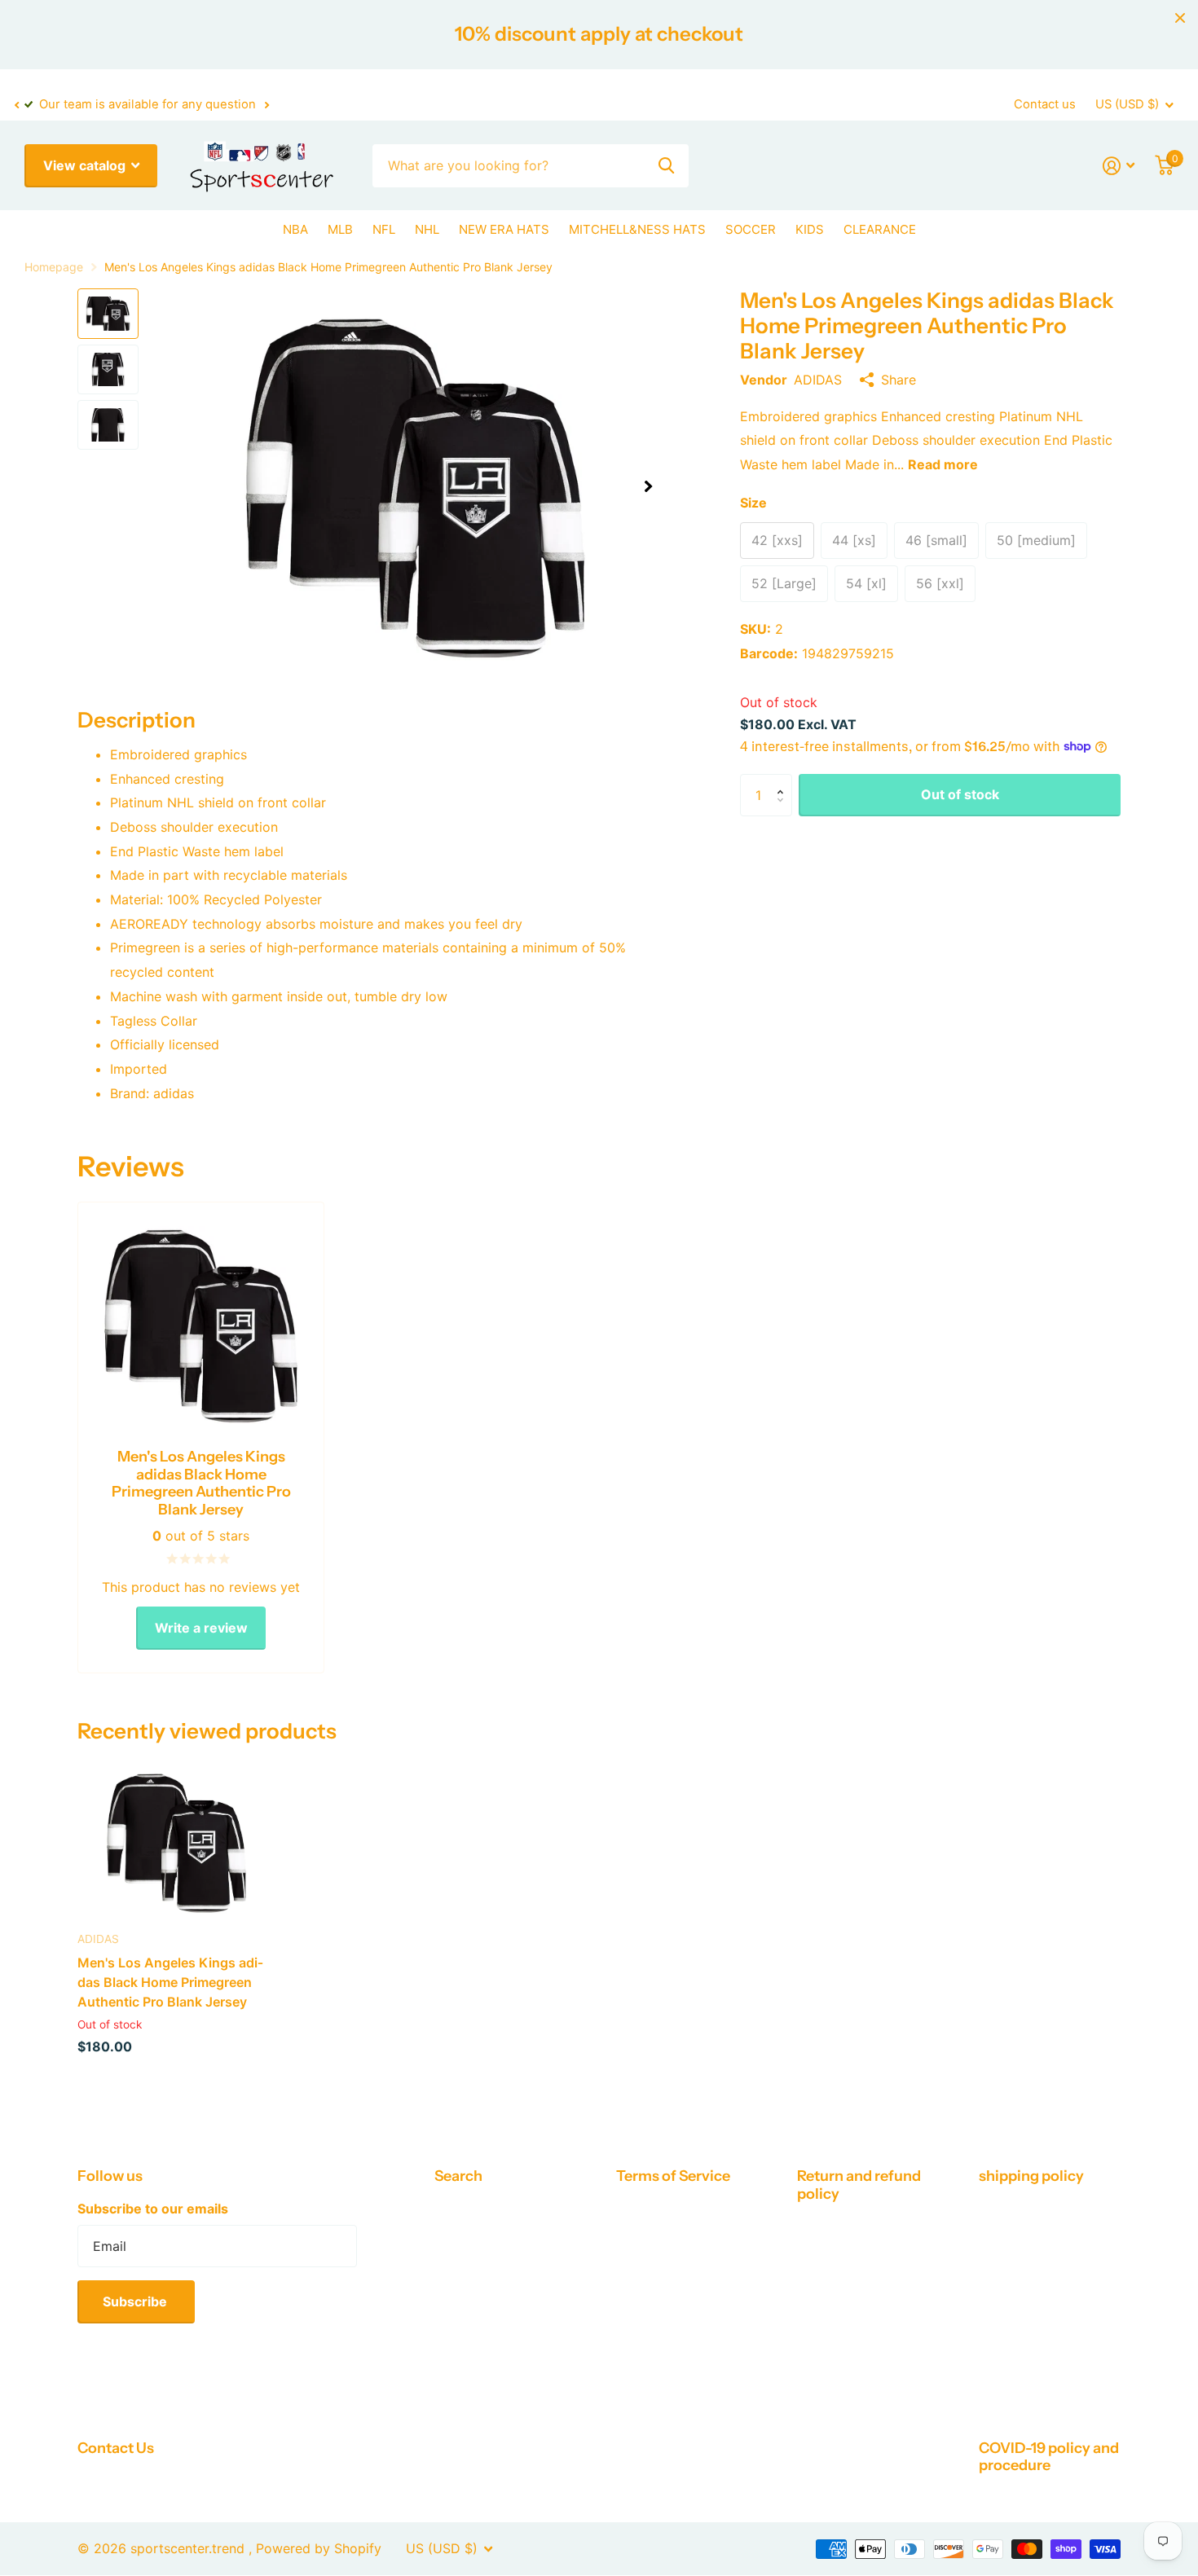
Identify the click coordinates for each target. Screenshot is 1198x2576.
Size (753, 503)
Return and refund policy (859, 2185)
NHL (427, 229)
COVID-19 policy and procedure (1049, 2457)
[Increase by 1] (784, 780)
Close (1180, 18)
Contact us (1045, 104)
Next (266, 105)
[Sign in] (1119, 166)
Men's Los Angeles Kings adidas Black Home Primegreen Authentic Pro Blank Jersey (170, 1983)
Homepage (54, 267)
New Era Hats (504, 229)
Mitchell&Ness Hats (637, 229)
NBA (295, 229)
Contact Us (116, 2448)
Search (458, 2176)
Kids (810, 229)
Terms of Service (673, 2176)
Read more (943, 464)
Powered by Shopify (319, 2548)
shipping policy (1031, 2176)
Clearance (880, 229)
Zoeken (666, 166)
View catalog (86, 165)
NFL (384, 229)
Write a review (201, 1628)
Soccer (751, 229)
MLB (340, 229)
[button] (16, 105)
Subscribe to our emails (153, 2209)
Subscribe (137, 2301)
